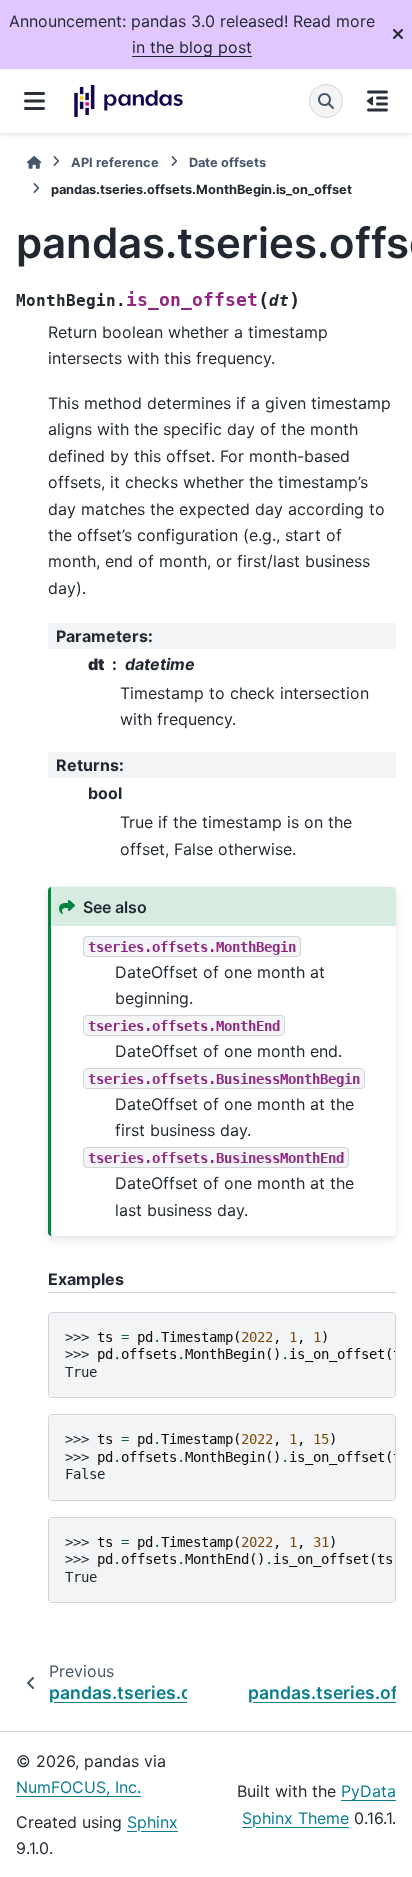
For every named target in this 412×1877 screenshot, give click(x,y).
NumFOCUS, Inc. (78, 1787)
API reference (115, 162)
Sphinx (152, 1822)
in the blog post (192, 47)
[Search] (326, 101)
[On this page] (377, 101)
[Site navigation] (34, 101)
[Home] (34, 162)
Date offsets (227, 162)
